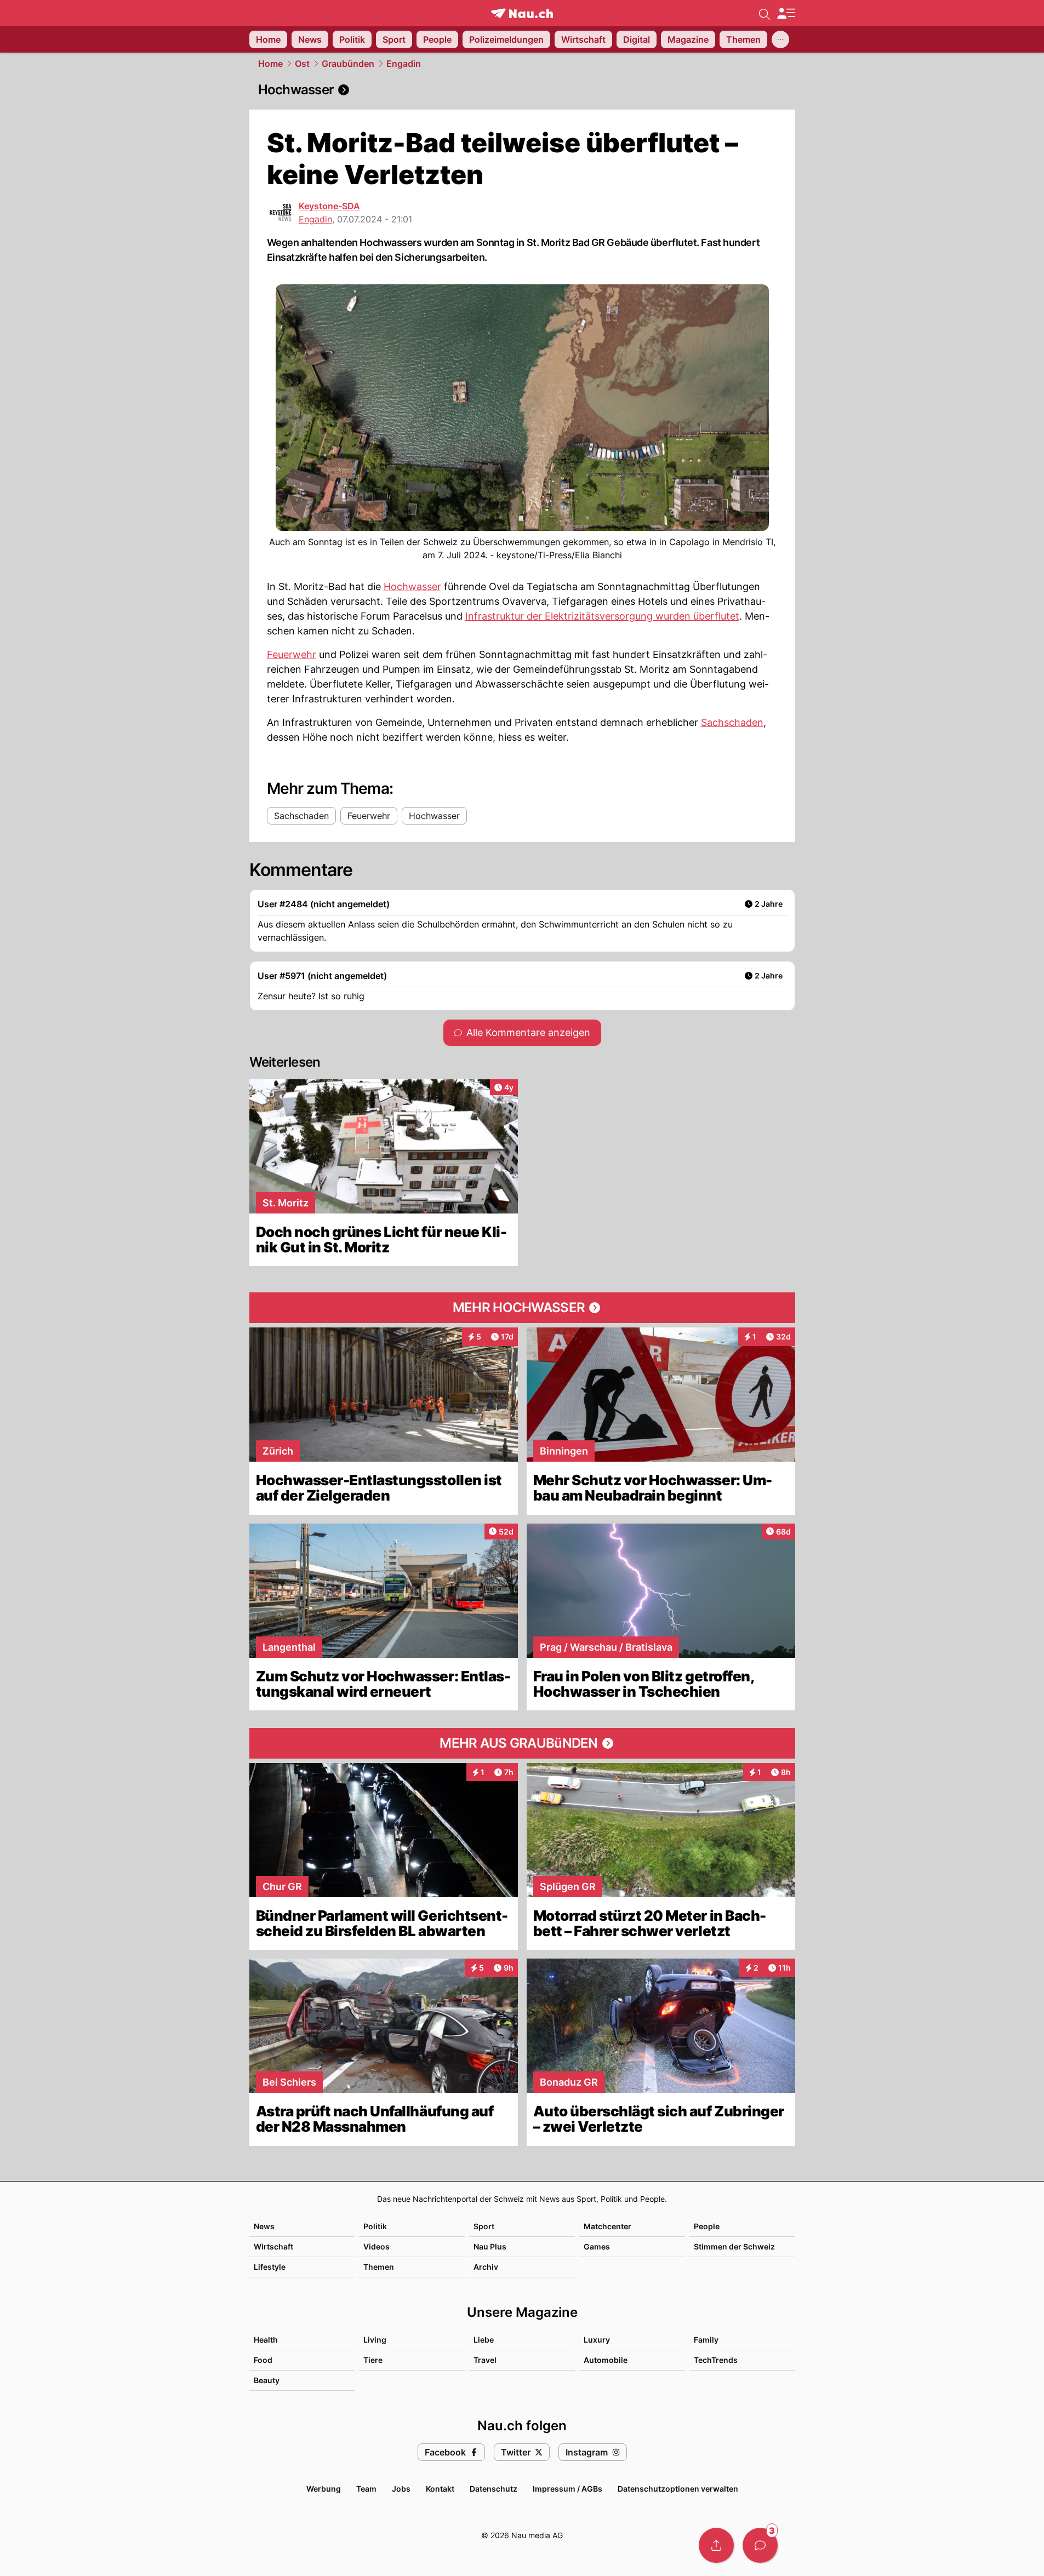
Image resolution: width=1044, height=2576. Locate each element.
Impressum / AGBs (567, 2489)
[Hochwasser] (522, 90)
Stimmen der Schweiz (734, 2246)
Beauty (267, 2380)
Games (597, 2246)
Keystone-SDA (329, 206)
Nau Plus (490, 2246)
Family (706, 2340)
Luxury (597, 2340)
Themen (379, 2267)
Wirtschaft (273, 2246)
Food (263, 2360)
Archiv (486, 2267)
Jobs (401, 2489)
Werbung (324, 2489)
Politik (375, 2226)
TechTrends (716, 2360)
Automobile (606, 2360)
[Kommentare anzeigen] (760, 2545)
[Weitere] (780, 39)
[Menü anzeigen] (786, 13)
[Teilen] (716, 2545)
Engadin (404, 64)
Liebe (484, 2340)
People (707, 2226)
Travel (485, 2360)
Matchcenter (607, 2226)
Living (375, 2340)
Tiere (373, 2360)
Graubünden (348, 64)
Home (270, 64)
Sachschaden (732, 722)
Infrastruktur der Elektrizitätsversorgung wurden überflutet (602, 616)
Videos (376, 2246)
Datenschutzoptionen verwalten (678, 2489)
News (264, 2226)
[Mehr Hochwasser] (522, 1308)
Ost (302, 64)
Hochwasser (412, 586)
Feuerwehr (292, 654)
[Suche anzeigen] (765, 13)
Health (266, 2340)
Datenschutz (494, 2489)
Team (366, 2489)
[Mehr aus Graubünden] (522, 1743)
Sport (484, 2226)
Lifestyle (270, 2267)
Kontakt (440, 2489)
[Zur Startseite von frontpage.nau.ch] (522, 13)
